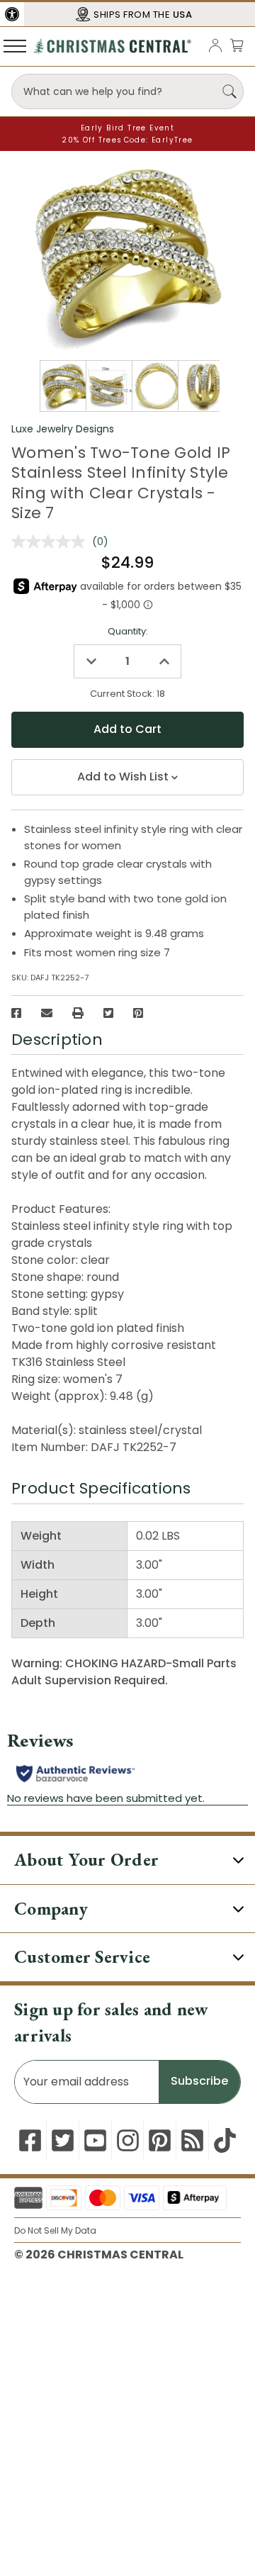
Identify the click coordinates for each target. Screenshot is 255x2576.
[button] (12, 14)
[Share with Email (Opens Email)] (47, 1013)
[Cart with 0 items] (237, 45)
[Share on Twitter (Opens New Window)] (108, 1013)
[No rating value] (52, 542)
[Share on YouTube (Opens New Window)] (95, 2140)
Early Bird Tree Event (127, 128)
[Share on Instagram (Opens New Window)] (128, 2140)
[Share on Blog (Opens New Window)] (192, 2140)
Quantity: (128, 631)
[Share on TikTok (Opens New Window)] (225, 2140)
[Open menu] (15, 45)
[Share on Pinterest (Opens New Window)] (138, 1013)
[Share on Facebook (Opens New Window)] (16, 1013)
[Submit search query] (229, 91)
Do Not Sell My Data (55, 2230)
